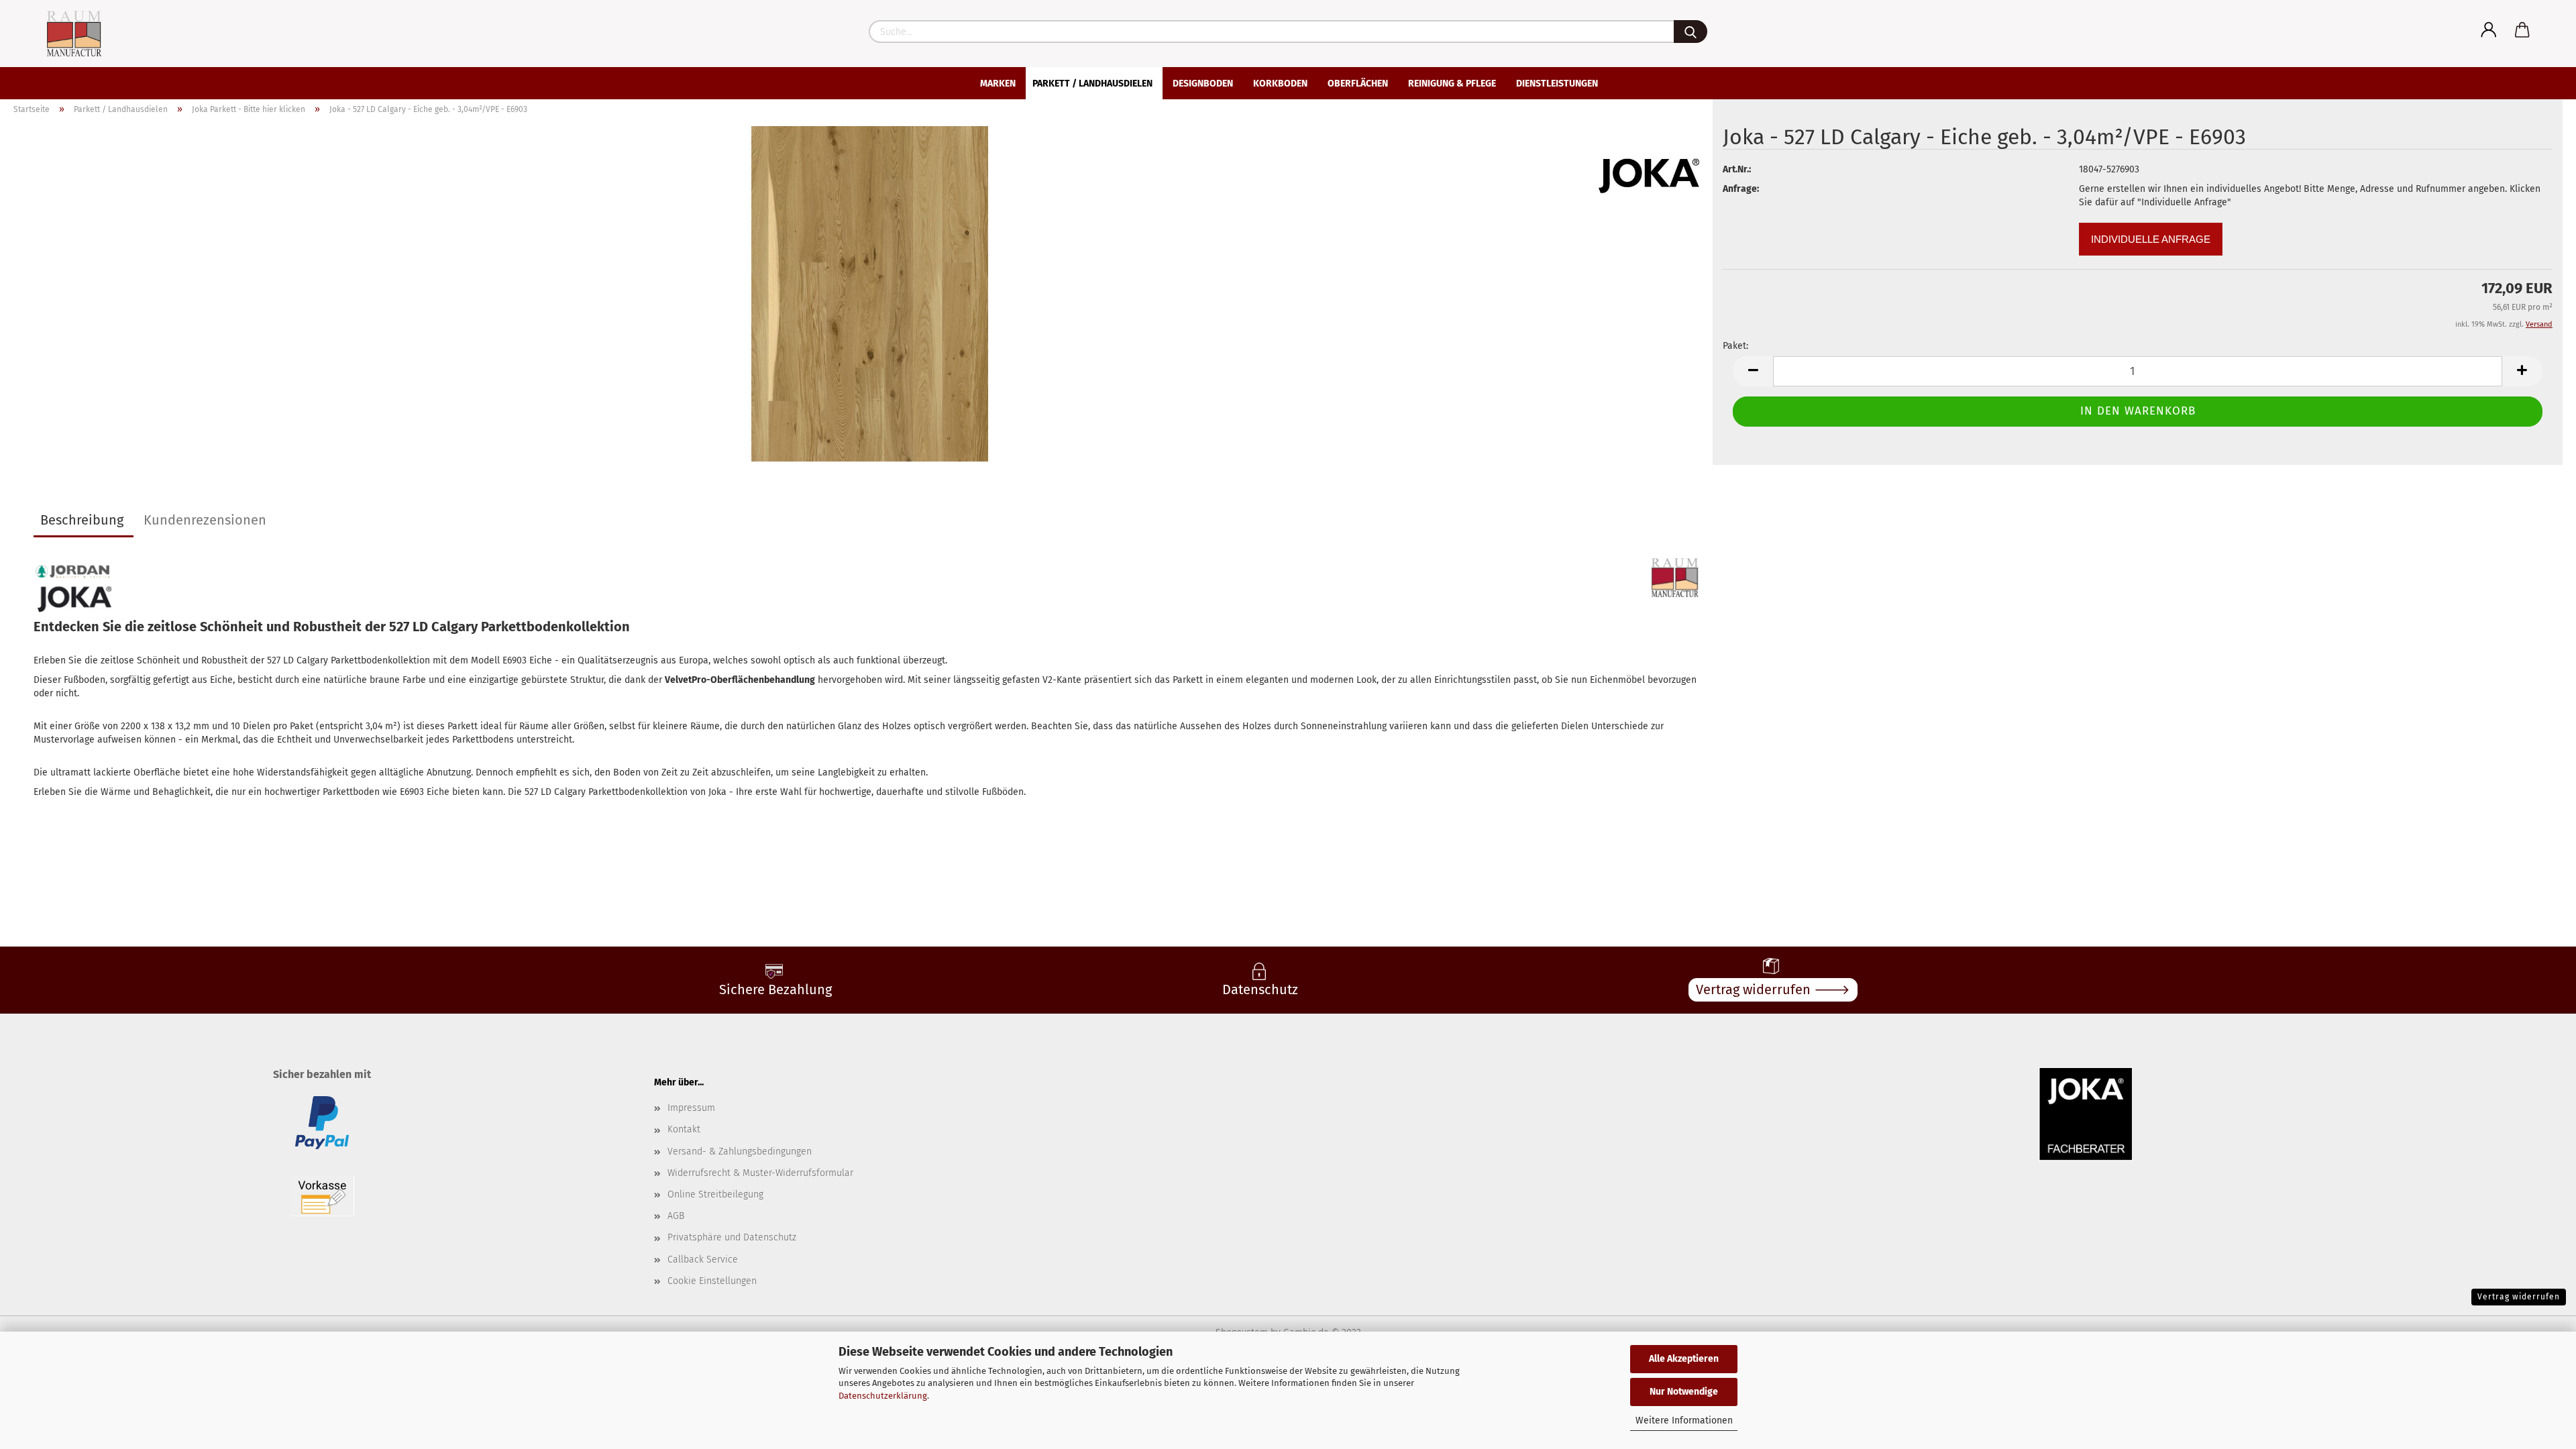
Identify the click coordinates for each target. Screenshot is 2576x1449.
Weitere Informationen (1684, 1420)
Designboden (1203, 84)
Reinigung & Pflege (1452, 84)
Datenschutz (1260, 989)
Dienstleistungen (1557, 84)
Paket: (1735, 346)
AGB (676, 1216)
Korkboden (1280, 84)
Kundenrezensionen (205, 520)
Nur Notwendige (1684, 1392)
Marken (998, 84)
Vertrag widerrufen (2519, 1297)
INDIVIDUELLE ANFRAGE (2151, 239)
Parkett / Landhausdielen (1092, 84)
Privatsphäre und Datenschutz (732, 1237)
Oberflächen (1358, 84)
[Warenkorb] (2522, 30)
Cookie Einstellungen (712, 1281)
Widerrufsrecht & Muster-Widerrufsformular (760, 1173)
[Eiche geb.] (867, 293)
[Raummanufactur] (62, 34)
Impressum (691, 1108)
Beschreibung (82, 520)
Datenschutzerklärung (883, 1396)
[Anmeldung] (2489, 30)
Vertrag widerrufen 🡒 (1773, 989)
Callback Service (703, 1259)
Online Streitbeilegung (715, 1194)
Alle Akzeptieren (1684, 1359)
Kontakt (684, 1129)
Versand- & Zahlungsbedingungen (740, 1151)
